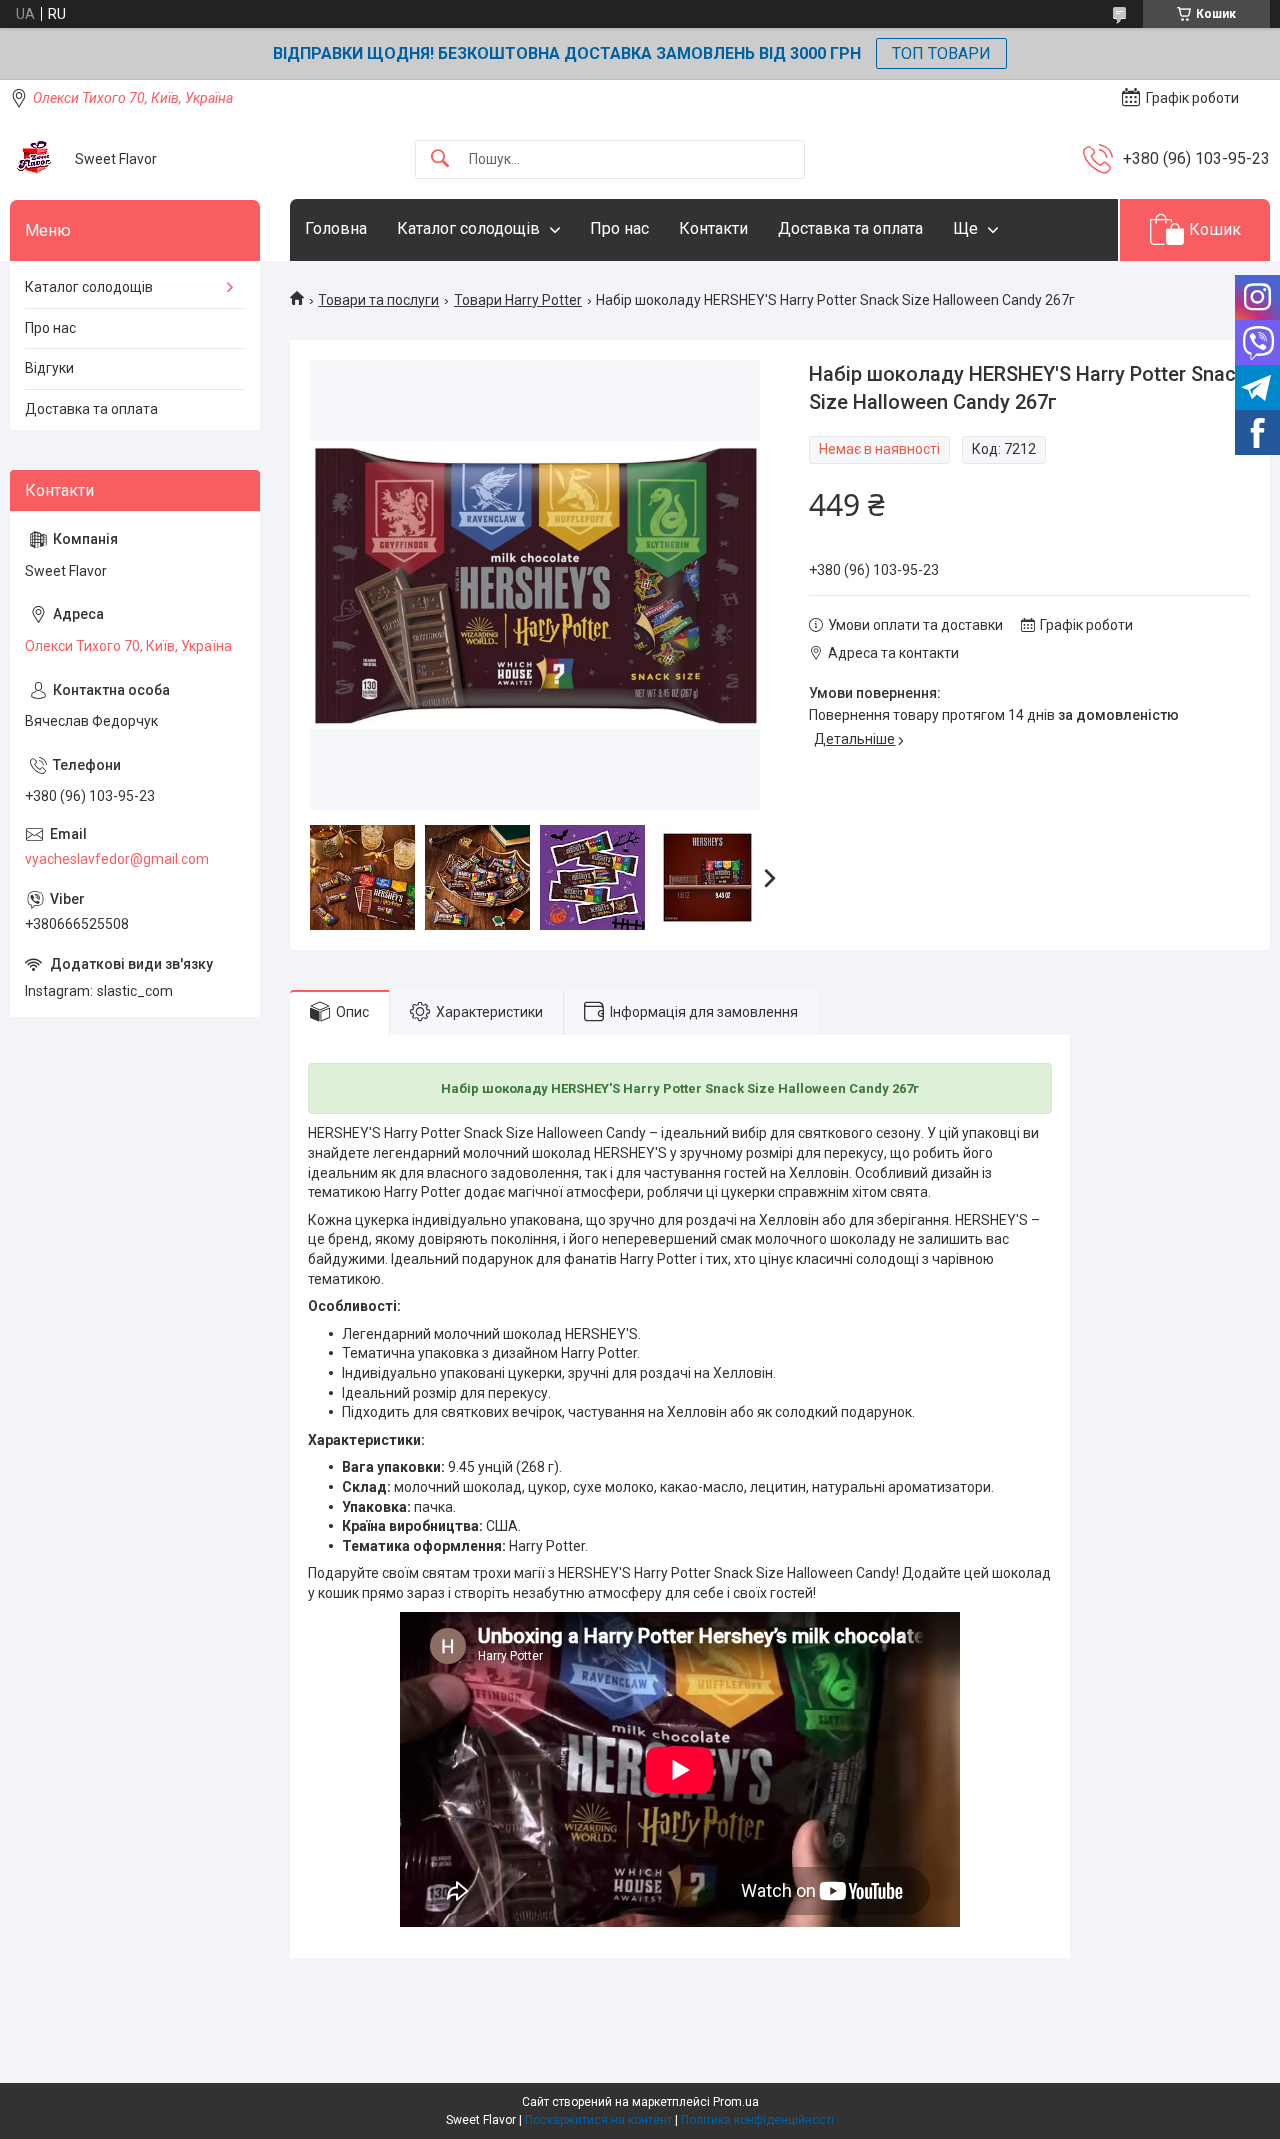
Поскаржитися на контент (598, 2120)
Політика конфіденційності (757, 2120)
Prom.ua (736, 2102)
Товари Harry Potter (518, 300)
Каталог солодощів (468, 228)
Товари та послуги (378, 300)
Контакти (713, 228)
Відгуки (49, 368)
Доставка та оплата (850, 228)
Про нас (619, 228)
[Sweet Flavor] (35, 159)
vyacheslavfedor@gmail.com (117, 859)
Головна (336, 228)
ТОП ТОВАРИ (941, 53)
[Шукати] (440, 159)
